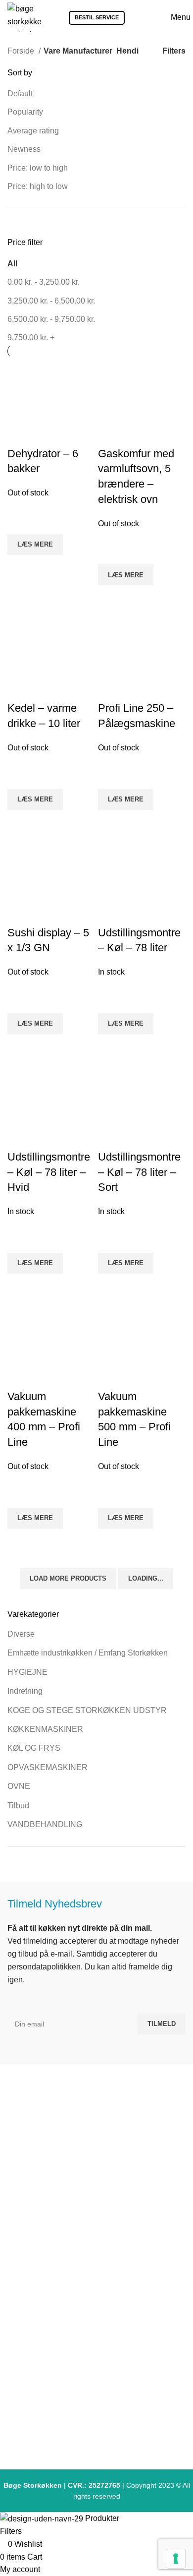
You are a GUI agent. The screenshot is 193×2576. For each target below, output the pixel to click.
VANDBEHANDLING (45, 1824)
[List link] (96, 2274)
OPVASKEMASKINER (48, 1767)
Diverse (21, 1634)
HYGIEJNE (27, 1672)
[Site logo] (24, 17)
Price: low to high (38, 168)
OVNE (19, 1786)
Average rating (33, 131)
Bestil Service (97, 17)
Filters (174, 51)
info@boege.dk (101, 2201)
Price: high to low (38, 186)
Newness (24, 149)
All (12, 264)
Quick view (110, 1541)
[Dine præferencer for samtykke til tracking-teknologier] (176, 2559)
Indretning (25, 1691)
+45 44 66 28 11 (101, 2182)
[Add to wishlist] (110, 1495)
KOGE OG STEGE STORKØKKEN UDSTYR (87, 1710)
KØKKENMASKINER (45, 1729)
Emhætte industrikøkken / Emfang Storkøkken (88, 1653)
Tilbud (18, 1806)
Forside (22, 51)
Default (20, 93)
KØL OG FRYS (34, 1748)
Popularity (25, 112)
